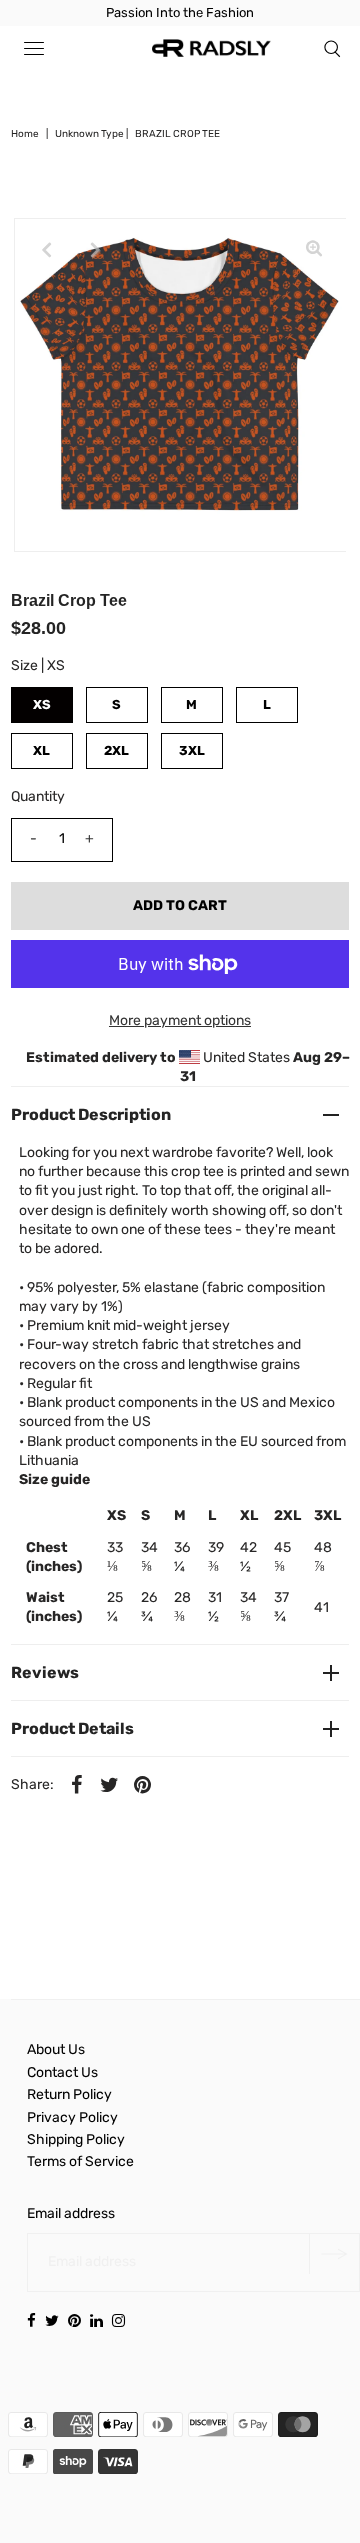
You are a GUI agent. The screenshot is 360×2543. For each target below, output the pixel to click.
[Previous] (46, 250)
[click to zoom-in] (314, 250)
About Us (56, 2049)
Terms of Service (80, 2161)
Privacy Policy (72, 2117)
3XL (192, 750)
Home (25, 134)
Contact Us (62, 2072)
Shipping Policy (76, 2139)
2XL (116, 750)
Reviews (45, 1672)
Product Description (91, 1114)
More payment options (180, 1020)
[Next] (95, 250)
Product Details (72, 1728)
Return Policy (69, 2094)
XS (42, 704)
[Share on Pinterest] (143, 1784)
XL (41, 750)
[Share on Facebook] (77, 1784)
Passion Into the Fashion (180, 12)
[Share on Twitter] (110, 1784)
